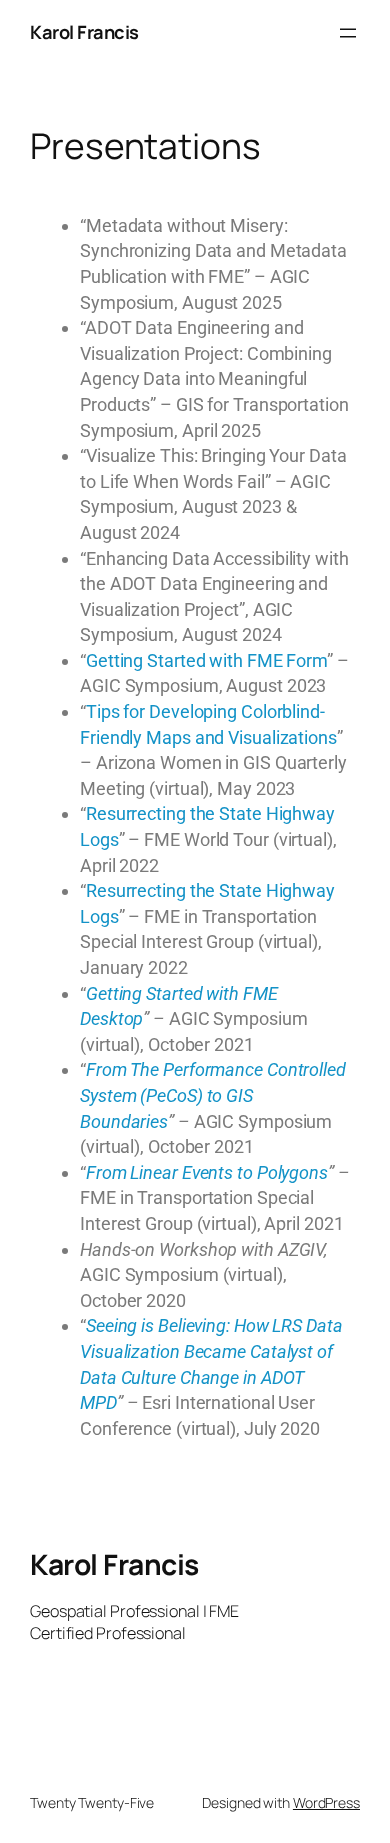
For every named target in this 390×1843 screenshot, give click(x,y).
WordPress (326, 1802)
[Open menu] (348, 33)
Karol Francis (84, 32)
